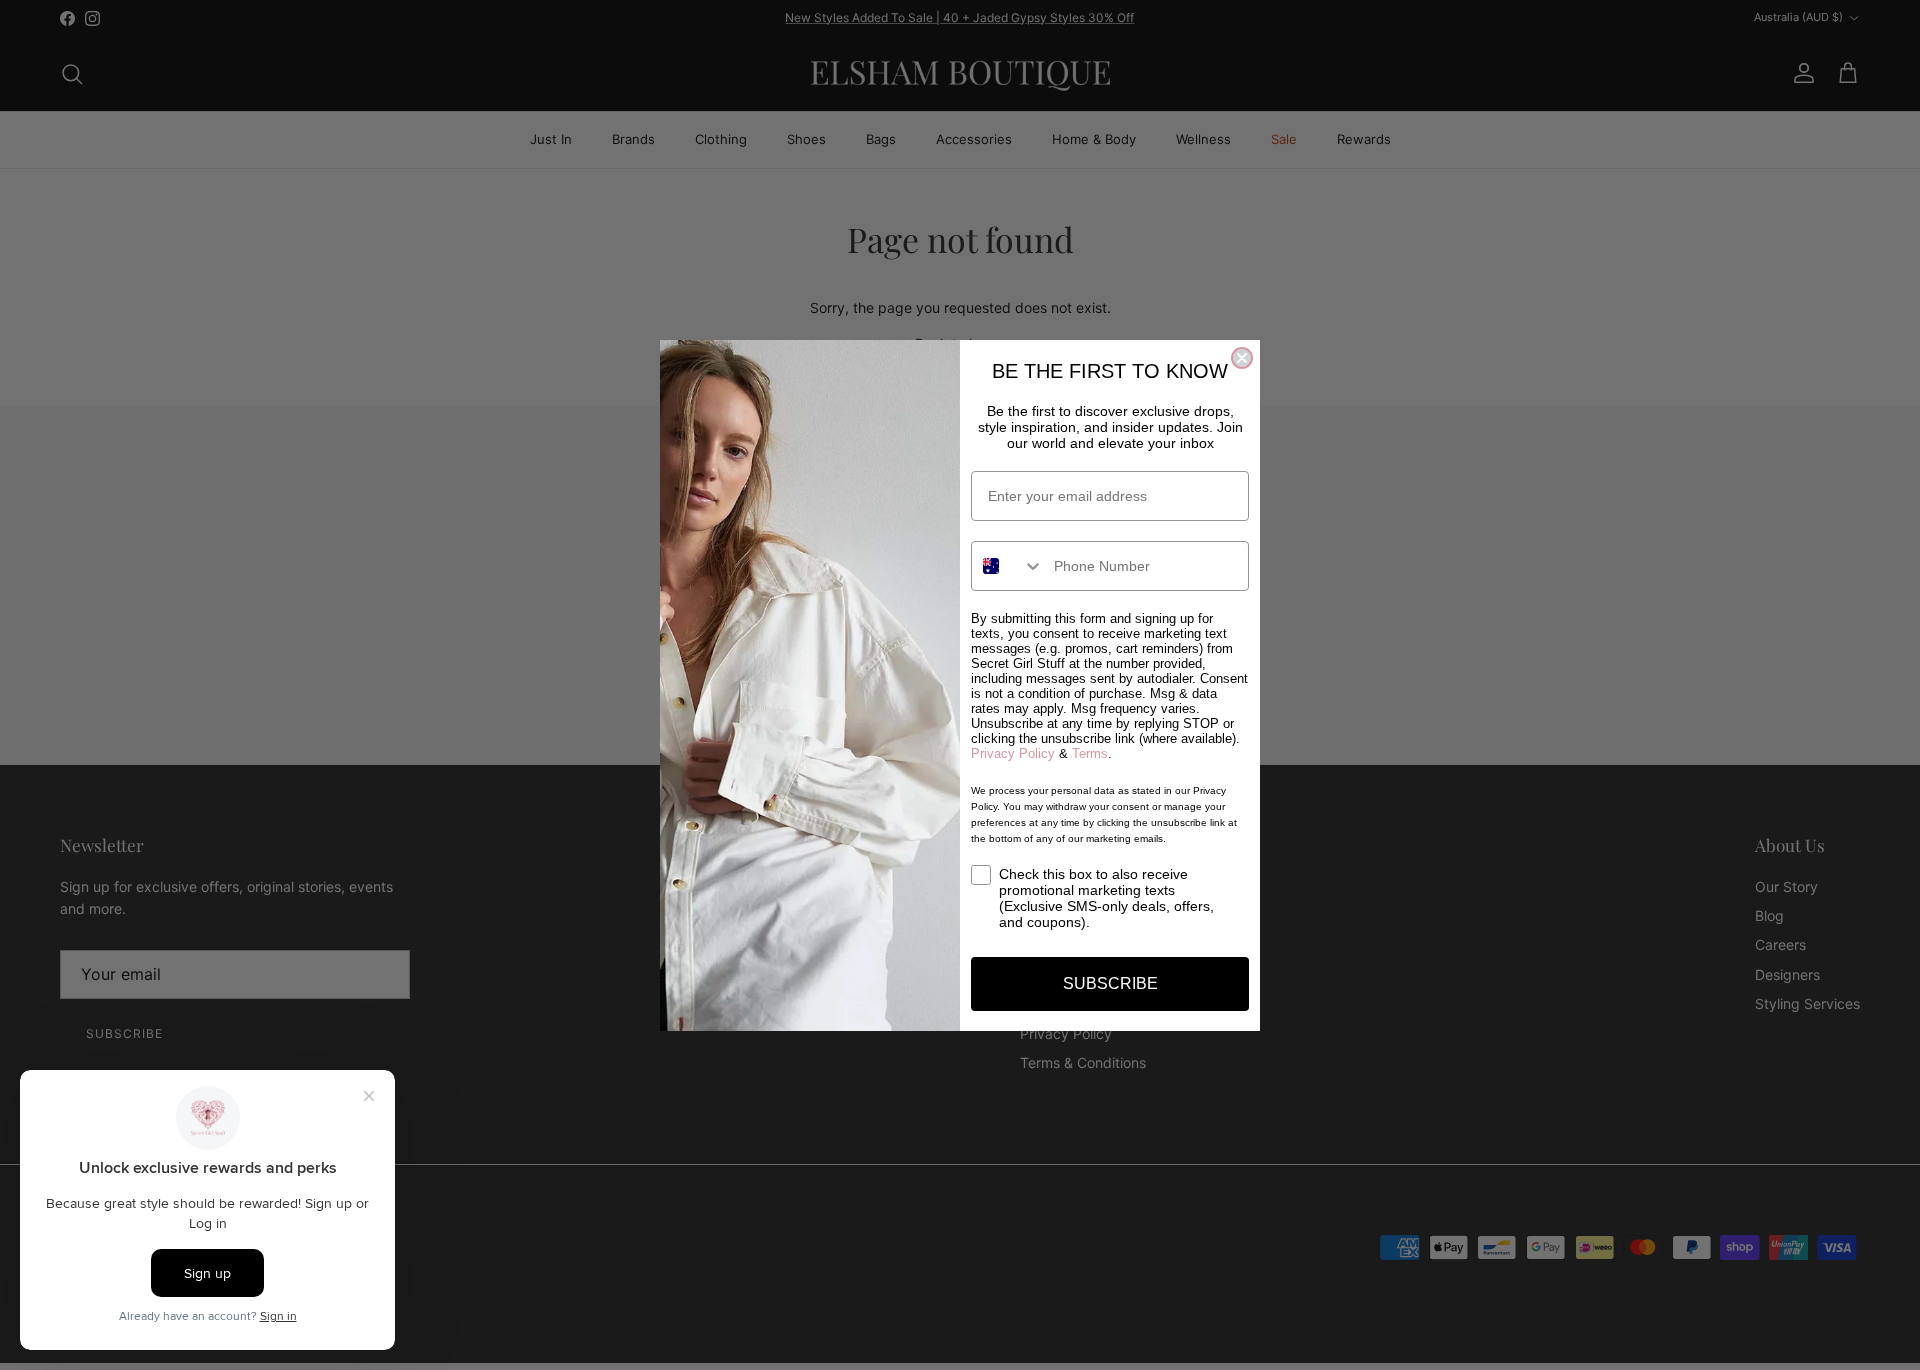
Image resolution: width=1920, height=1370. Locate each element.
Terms (1090, 753)
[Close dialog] (1242, 358)
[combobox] (1008, 566)
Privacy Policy (1013, 753)
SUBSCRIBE (1110, 983)
